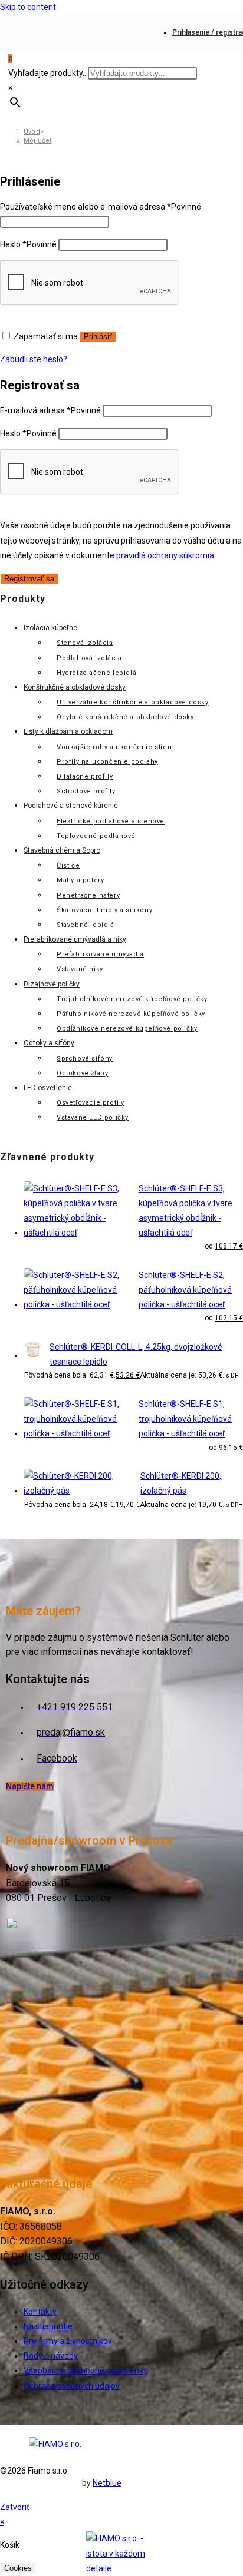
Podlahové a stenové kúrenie (71, 806)
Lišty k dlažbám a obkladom (68, 731)
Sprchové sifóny (85, 1059)
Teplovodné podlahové (96, 836)
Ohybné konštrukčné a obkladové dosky (125, 717)
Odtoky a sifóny (49, 1043)
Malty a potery (80, 880)
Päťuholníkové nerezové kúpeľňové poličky (131, 1014)
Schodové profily (86, 791)
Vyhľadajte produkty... (48, 73)
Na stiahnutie (48, 2326)
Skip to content (28, 7)
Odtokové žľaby (82, 1073)
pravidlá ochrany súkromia (165, 555)
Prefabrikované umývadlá (100, 954)
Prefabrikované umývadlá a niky (75, 939)
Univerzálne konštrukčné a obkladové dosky (133, 702)
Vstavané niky (80, 969)
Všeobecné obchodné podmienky (86, 2370)
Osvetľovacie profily (91, 1103)
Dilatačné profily (85, 777)
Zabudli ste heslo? (34, 359)
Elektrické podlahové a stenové (111, 821)
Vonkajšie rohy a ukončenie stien (114, 747)
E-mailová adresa (50, 410)
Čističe (68, 865)
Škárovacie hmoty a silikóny (104, 910)
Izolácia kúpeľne (50, 628)
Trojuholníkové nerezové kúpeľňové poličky (132, 999)
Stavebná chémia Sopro (62, 850)
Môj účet (38, 140)
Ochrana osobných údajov (72, 2386)
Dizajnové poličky (52, 984)
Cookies (18, 2568)
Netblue (107, 2483)
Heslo (28, 244)
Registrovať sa (29, 579)
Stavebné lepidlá (86, 925)
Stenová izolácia (85, 643)
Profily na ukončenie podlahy (107, 762)
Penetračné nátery (88, 895)
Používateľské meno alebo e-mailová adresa (101, 207)
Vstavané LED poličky (93, 1118)
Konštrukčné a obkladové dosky (75, 687)
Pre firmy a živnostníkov (68, 2341)
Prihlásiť (98, 337)
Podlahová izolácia (89, 658)
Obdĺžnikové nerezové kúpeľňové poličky (127, 1029)
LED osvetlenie (48, 1088)
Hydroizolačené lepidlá (96, 673)
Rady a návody (51, 2356)
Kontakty (40, 2312)
